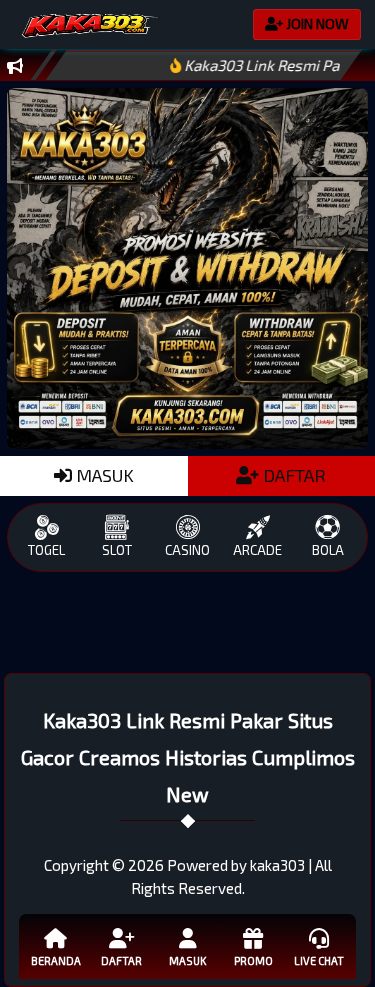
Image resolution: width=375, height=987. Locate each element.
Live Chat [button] (319, 960)
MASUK (103, 475)
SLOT (117, 550)
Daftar (121, 960)
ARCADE (257, 550)
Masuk (187, 960)
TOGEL (46, 550)
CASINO (187, 550)
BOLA (328, 550)
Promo (253, 960)
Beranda (56, 960)
